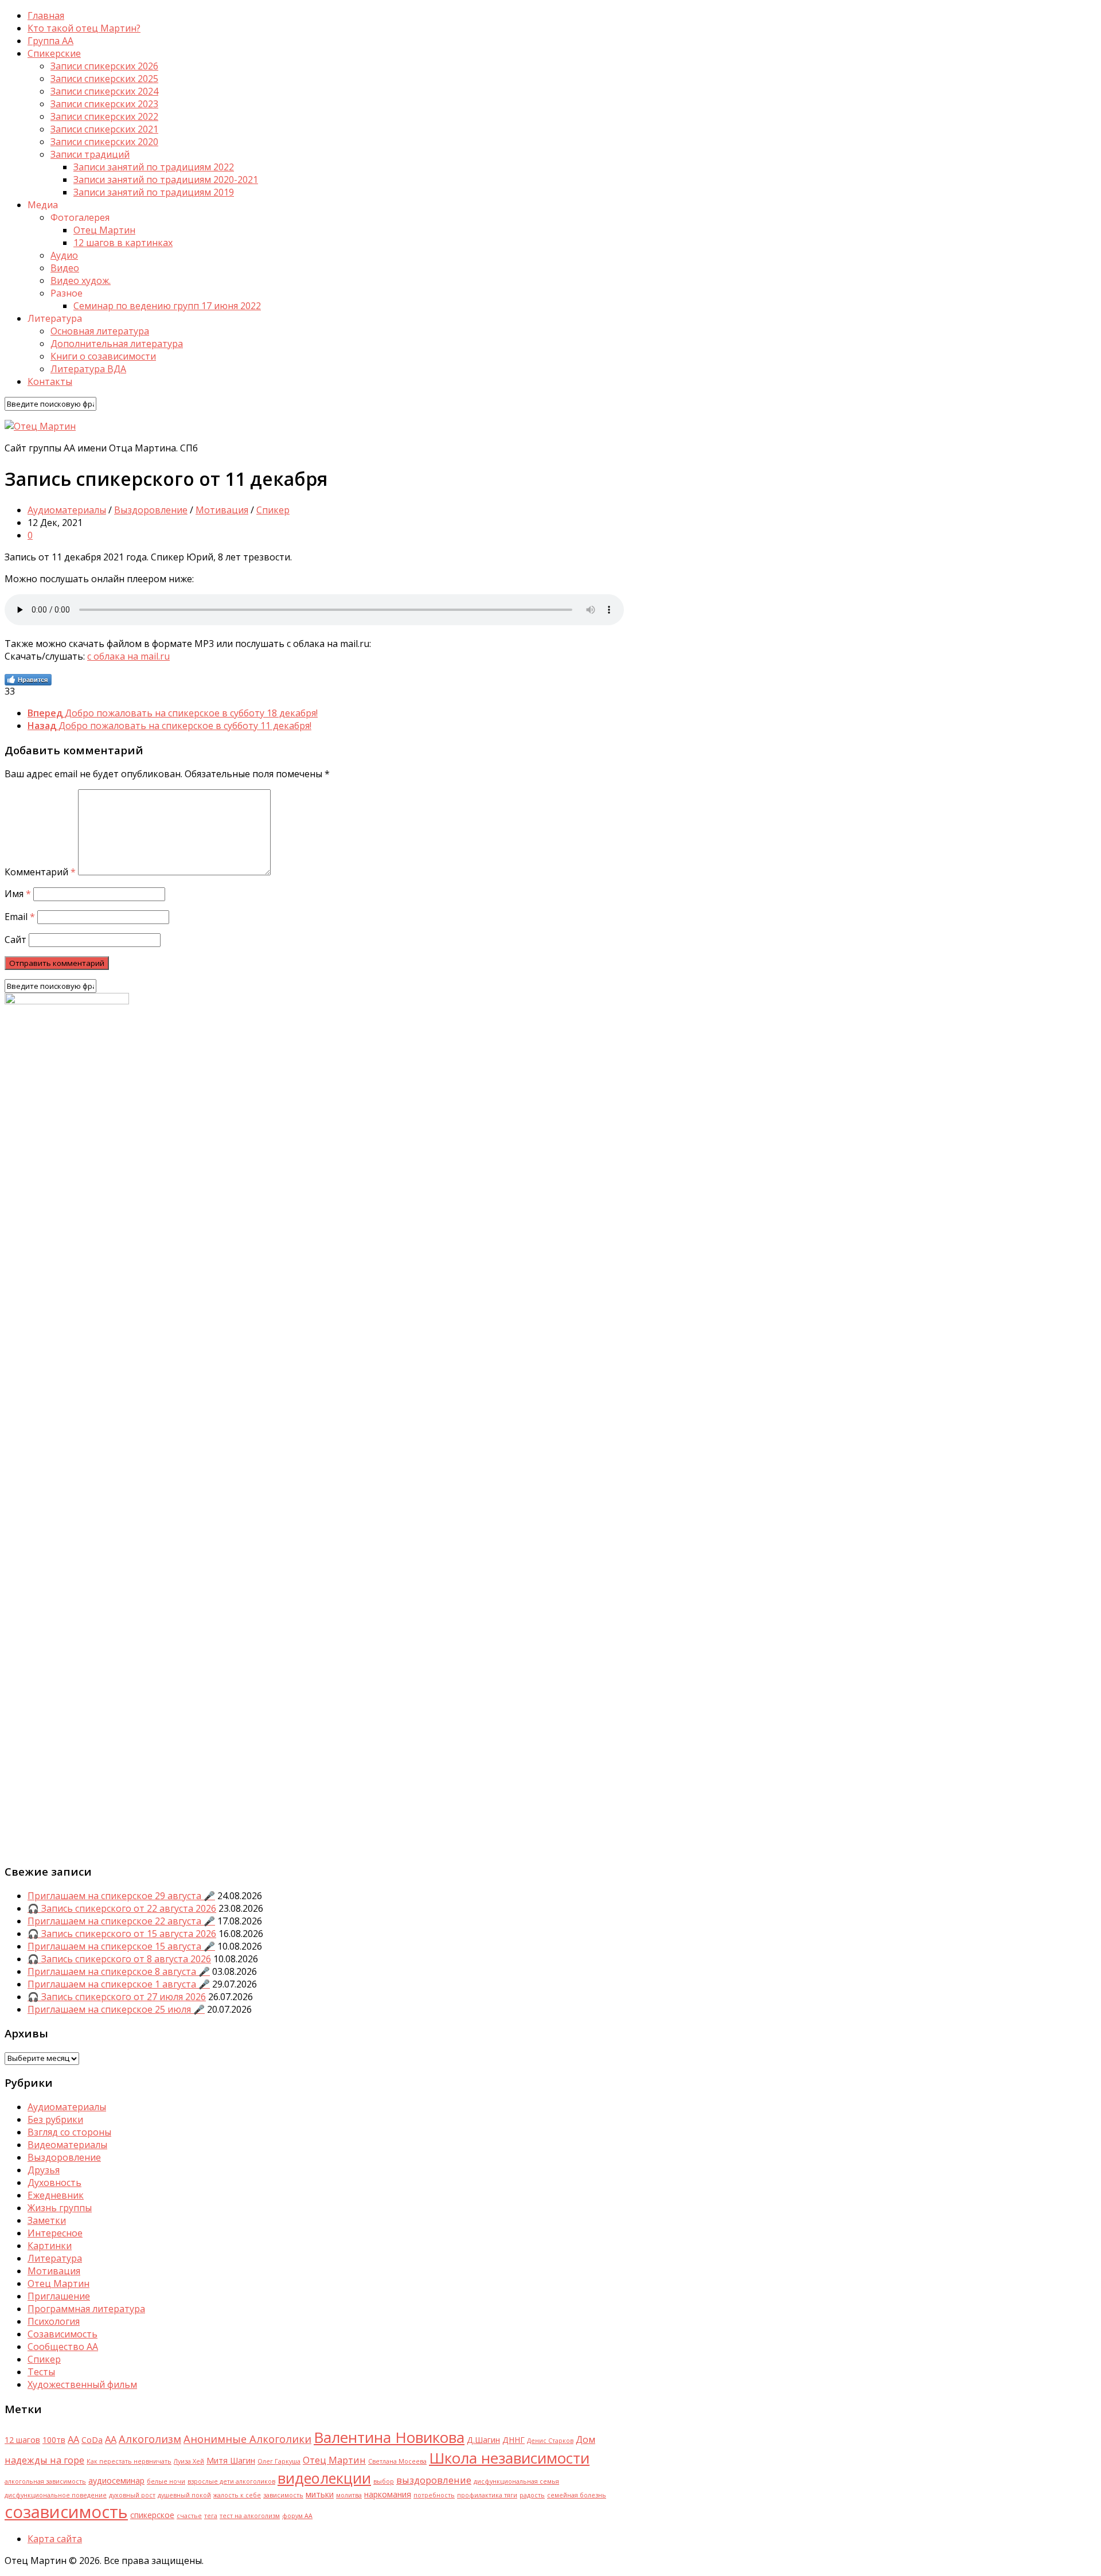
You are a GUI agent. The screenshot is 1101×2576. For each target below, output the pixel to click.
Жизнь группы (60, 2208)
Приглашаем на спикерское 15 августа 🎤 (121, 1946)
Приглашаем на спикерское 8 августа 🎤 (119, 1971)
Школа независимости (509, 2458)
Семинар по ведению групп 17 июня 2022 (167, 306)
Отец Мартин (104, 230)
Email (20, 917)
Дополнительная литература (117, 344)
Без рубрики (55, 2119)
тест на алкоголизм (250, 2516)
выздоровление (434, 2480)
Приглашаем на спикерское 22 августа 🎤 (121, 1921)
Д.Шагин (483, 2440)
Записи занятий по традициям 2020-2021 (166, 180)
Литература (55, 2258)
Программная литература (86, 2309)
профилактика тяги (487, 2495)
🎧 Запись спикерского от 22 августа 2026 (122, 1908)
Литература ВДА (88, 369)
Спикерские (54, 53)
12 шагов (22, 2440)
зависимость (283, 2495)
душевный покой (184, 2495)
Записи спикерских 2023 (104, 104)
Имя (18, 894)
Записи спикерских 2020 (104, 142)
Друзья (44, 2170)
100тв (54, 2440)
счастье (189, 2516)
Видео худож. (81, 280)
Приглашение (59, 2296)
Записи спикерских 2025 (104, 79)
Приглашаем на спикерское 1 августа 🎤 (119, 1984)
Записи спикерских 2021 (104, 129)
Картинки (50, 2246)
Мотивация (222, 510)
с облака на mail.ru (128, 656)
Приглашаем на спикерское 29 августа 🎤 (121, 1896)
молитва (349, 2495)
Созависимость (63, 2334)
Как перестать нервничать (129, 2461)
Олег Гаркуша (279, 2461)
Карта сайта (55, 2539)
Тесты (41, 2372)
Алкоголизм (150, 2439)
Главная (46, 15)
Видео (65, 268)
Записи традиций (90, 154)
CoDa (92, 2440)
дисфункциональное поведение (56, 2495)
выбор (384, 2481)
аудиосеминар (116, 2480)
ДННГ (514, 2440)
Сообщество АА (63, 2347)
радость (532, 2495)
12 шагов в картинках (123, 243)
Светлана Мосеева (397, 2461)
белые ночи (166, 2481)
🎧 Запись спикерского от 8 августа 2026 (119, 1959)
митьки (320, 2494)
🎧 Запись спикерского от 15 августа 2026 (122, 1934)
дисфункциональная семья (516, 2481)
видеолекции (324, 2478)
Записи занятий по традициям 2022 (154, 167)
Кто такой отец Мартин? (84, 28)
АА (111, 2439)
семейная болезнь (577, 2495)
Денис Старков (550, 2441)
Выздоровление (151, 510)
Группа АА (50, 41)
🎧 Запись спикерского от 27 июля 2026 (117, 1997)
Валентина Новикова (389, 2437)
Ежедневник (56, 2195)
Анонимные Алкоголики (247, 2439)
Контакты (50, 381)
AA (73, 2439)
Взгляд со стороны (69, 2132)
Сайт (15, 940)
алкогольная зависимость (45, 2481)
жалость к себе (237, 2495)
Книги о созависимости (103, 356)
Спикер (273, 510)
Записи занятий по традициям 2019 (154, 192)
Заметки (47, 2220)
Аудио (64, 255)
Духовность (54, 2183)
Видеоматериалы (67, 2145)
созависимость (66, 2512)
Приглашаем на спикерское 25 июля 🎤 (116, 2009)
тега (211, 2516)
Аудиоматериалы (67, 510)
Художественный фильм (82, 2384)
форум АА (297, 2516)
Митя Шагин (231, 2460)
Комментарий (40, 872)
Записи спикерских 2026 (104, 66)
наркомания (388, 2494)
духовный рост (132, 2495)
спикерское (152, 2515)
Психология (54, 2321)
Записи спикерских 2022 (104, 116)
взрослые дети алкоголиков (231, 2481)
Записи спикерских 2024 (104, 91)
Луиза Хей (189, 2461)
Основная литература (100, 331)
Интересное (55, 2233)
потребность (434, 2495)
